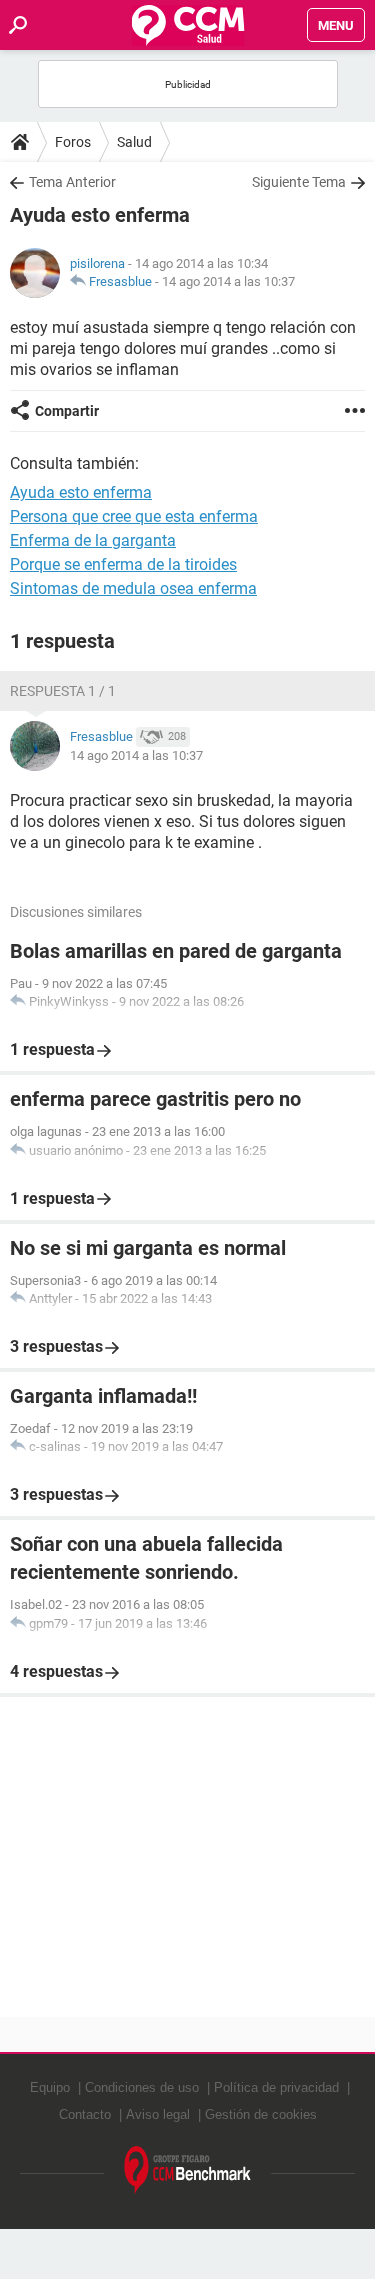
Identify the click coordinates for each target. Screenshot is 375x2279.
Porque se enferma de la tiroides (123, 564)
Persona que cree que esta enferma (134, 516)
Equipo (50, 2087)
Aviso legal (158, 2114)
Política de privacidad (276, 2087)
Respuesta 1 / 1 (63, 691)
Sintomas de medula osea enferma (133, 588)
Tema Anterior (72, 182)
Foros (73, 142)
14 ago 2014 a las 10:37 (228, 281)
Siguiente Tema (299, 182)
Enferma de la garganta (93, 540)
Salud (134, 142)
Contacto (85, 2114)
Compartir (67, 411)
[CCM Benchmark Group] (188, 2170)
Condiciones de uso (142, 2087)
